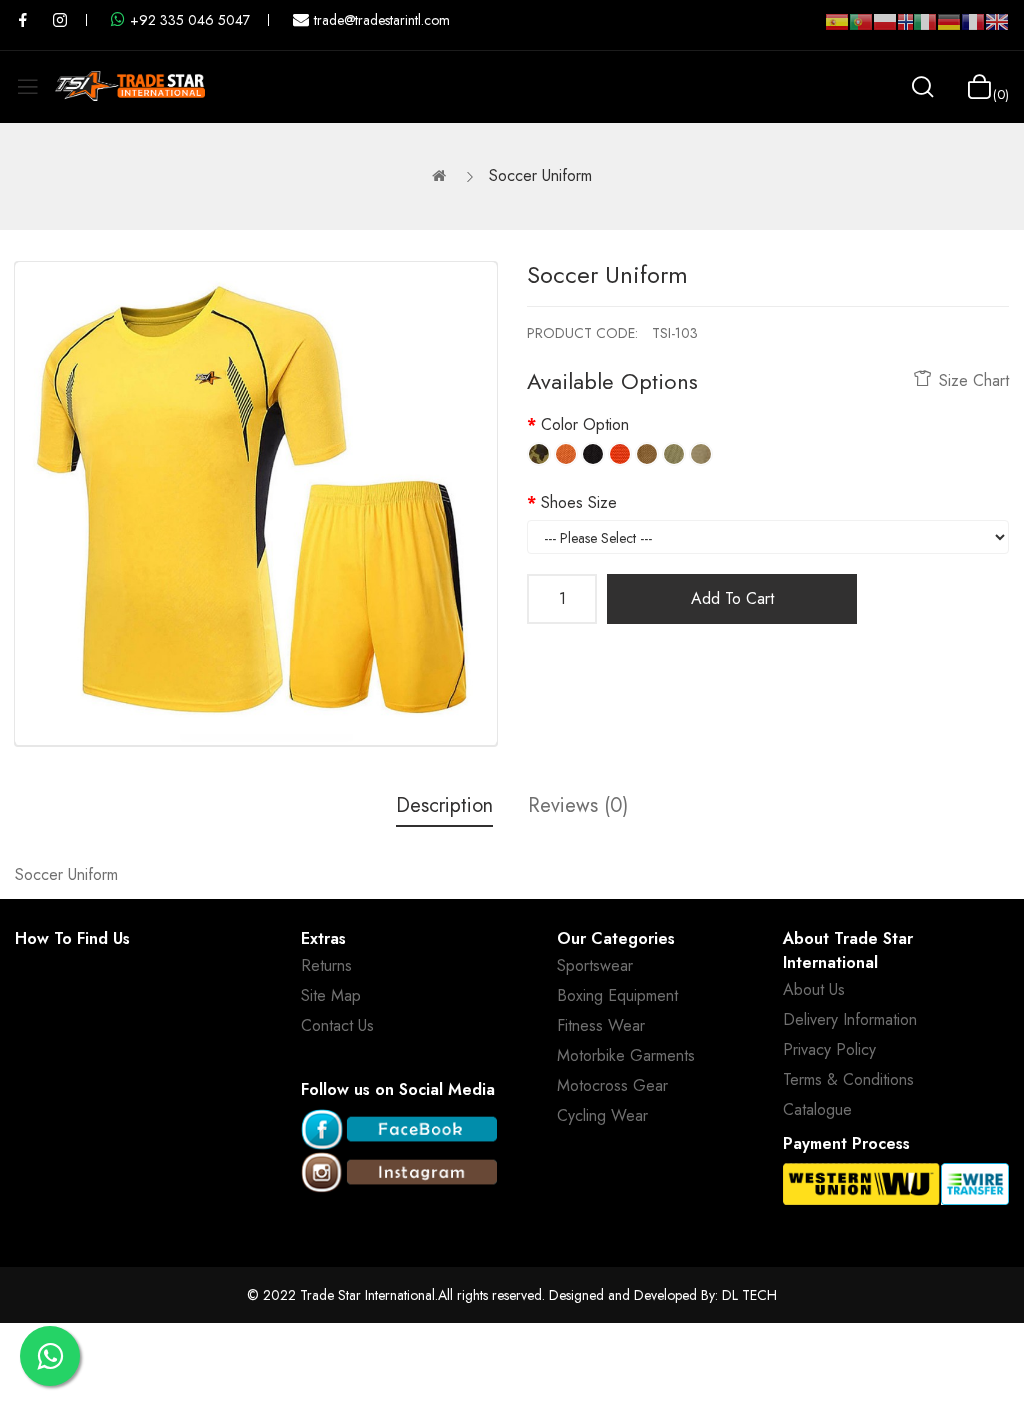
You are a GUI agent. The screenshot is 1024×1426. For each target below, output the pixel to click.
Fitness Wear (601, 1025)
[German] (949, 30)
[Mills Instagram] (60, 20)
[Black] (593, 454)
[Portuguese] (861, 30)
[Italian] (925, 30)
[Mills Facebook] (23, 20)
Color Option (585, 424)
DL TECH (749, 1295)
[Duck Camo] (539, 454)
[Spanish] (837, 30)
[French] (973, 30)
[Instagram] (399, 1173)
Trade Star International (367, 1295)
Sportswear (595, 965)
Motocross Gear (612, 1085)
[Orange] (566, 454)
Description (444, 805)
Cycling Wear (602, 1115)
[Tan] (647, 454)
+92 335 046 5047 (190, 20)
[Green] (674, 454)
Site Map (331, 995)
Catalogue (817, 1109)
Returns (326, 965)
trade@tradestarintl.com (382, 20)
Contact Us (337, 1025)
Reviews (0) (578, 805)
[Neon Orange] (620, 454)
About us (814, 989)
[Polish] (885, 30)
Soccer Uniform (540, 175)
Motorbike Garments (626, 1055)
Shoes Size (579, 502)
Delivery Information (850, 1019)
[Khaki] (701, 454)
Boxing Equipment (617, 995)
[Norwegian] (905, 26)
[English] (997, 30)
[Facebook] (399, 1130)
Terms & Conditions (848, 1079)
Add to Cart (732, 598)
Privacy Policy (829, 1049)
